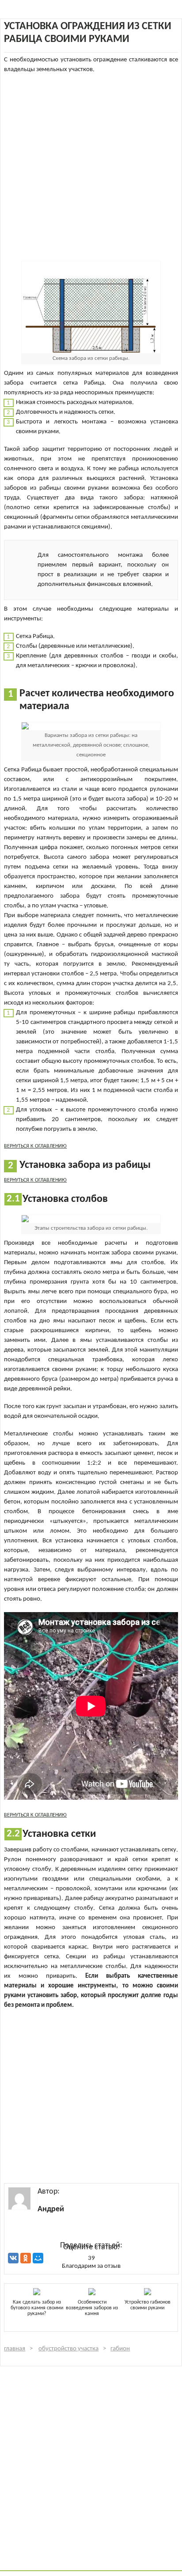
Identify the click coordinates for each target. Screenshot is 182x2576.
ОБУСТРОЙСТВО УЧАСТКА (68, 2349)
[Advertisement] (91, 166)
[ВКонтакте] (13, 2258)
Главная (15, 2349)
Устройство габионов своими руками (148, 2305)
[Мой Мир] (38, 2258)
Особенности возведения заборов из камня (92, 2308)
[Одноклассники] (26, 2258)
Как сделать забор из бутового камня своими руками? (37, 2308)
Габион (120, 2349)
